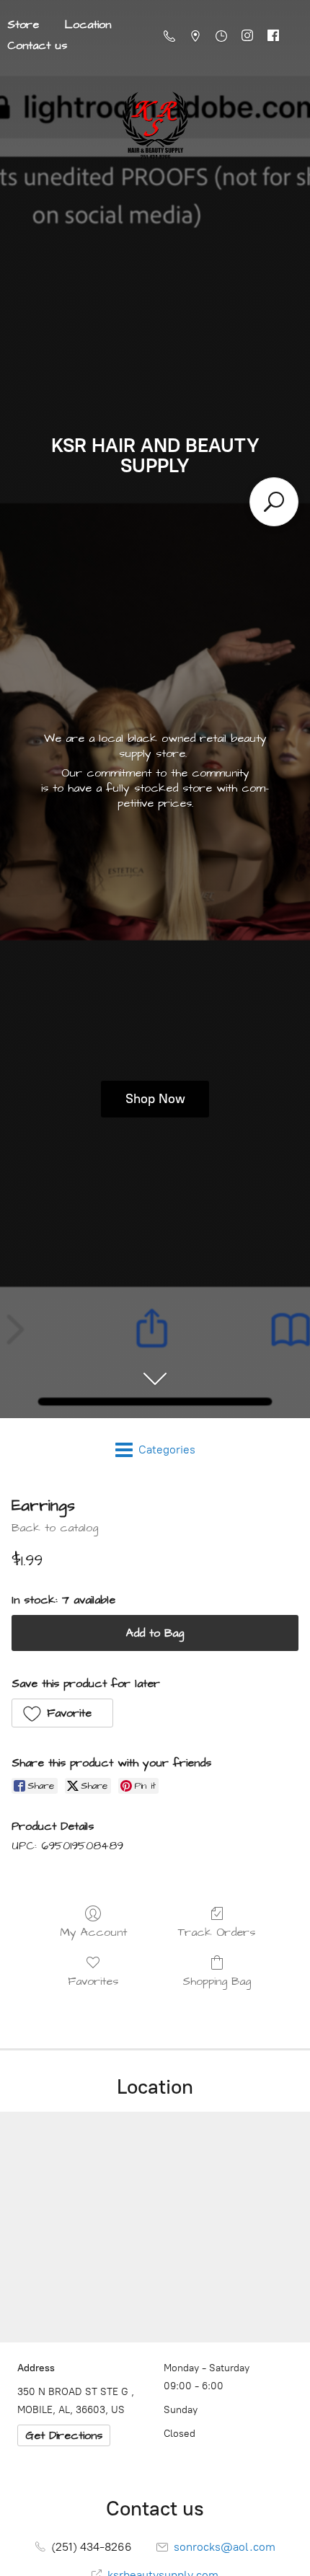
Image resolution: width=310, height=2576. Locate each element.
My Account (93, 1932)
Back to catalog (55, 1528)
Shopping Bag (217, 1981)
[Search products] (274, 502)
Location (88, 25)
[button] (62, 1713)
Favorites (93, 1981)
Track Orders (217, 1932)
